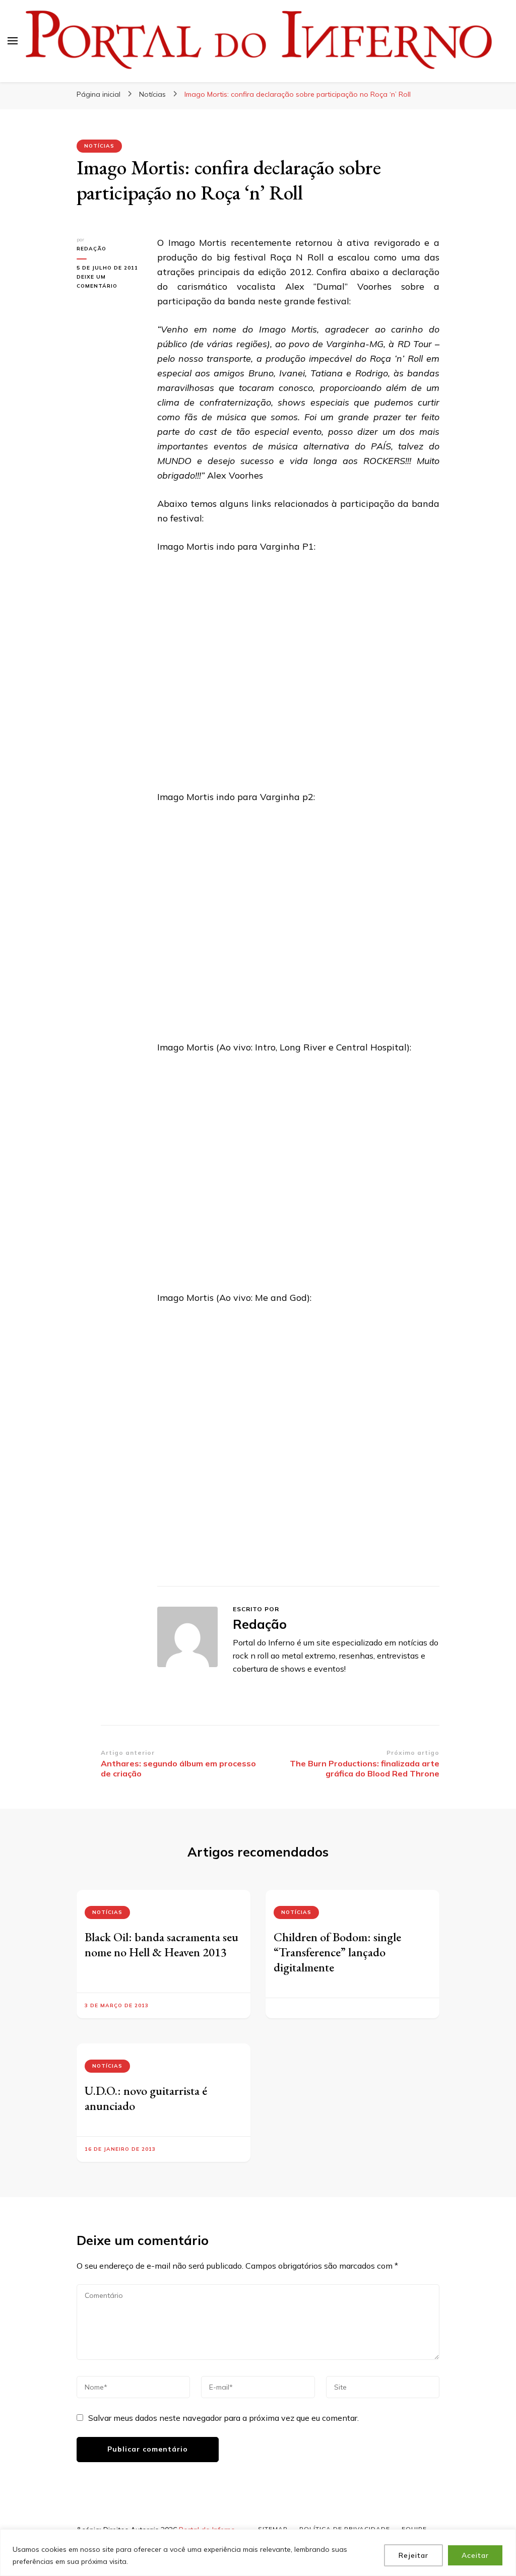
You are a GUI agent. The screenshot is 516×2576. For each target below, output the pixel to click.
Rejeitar (413, 2555)
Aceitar (475, 2555)
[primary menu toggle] (13, 41)
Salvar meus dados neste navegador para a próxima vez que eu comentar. (223, 2418)
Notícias (99, 146)
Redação (91, 249)
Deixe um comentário (109, 282)
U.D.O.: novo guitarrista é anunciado (146, 2098)
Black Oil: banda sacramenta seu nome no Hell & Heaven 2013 (162, 1944)
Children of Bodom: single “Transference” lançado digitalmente (337, 1952)
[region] (258, 2553)
